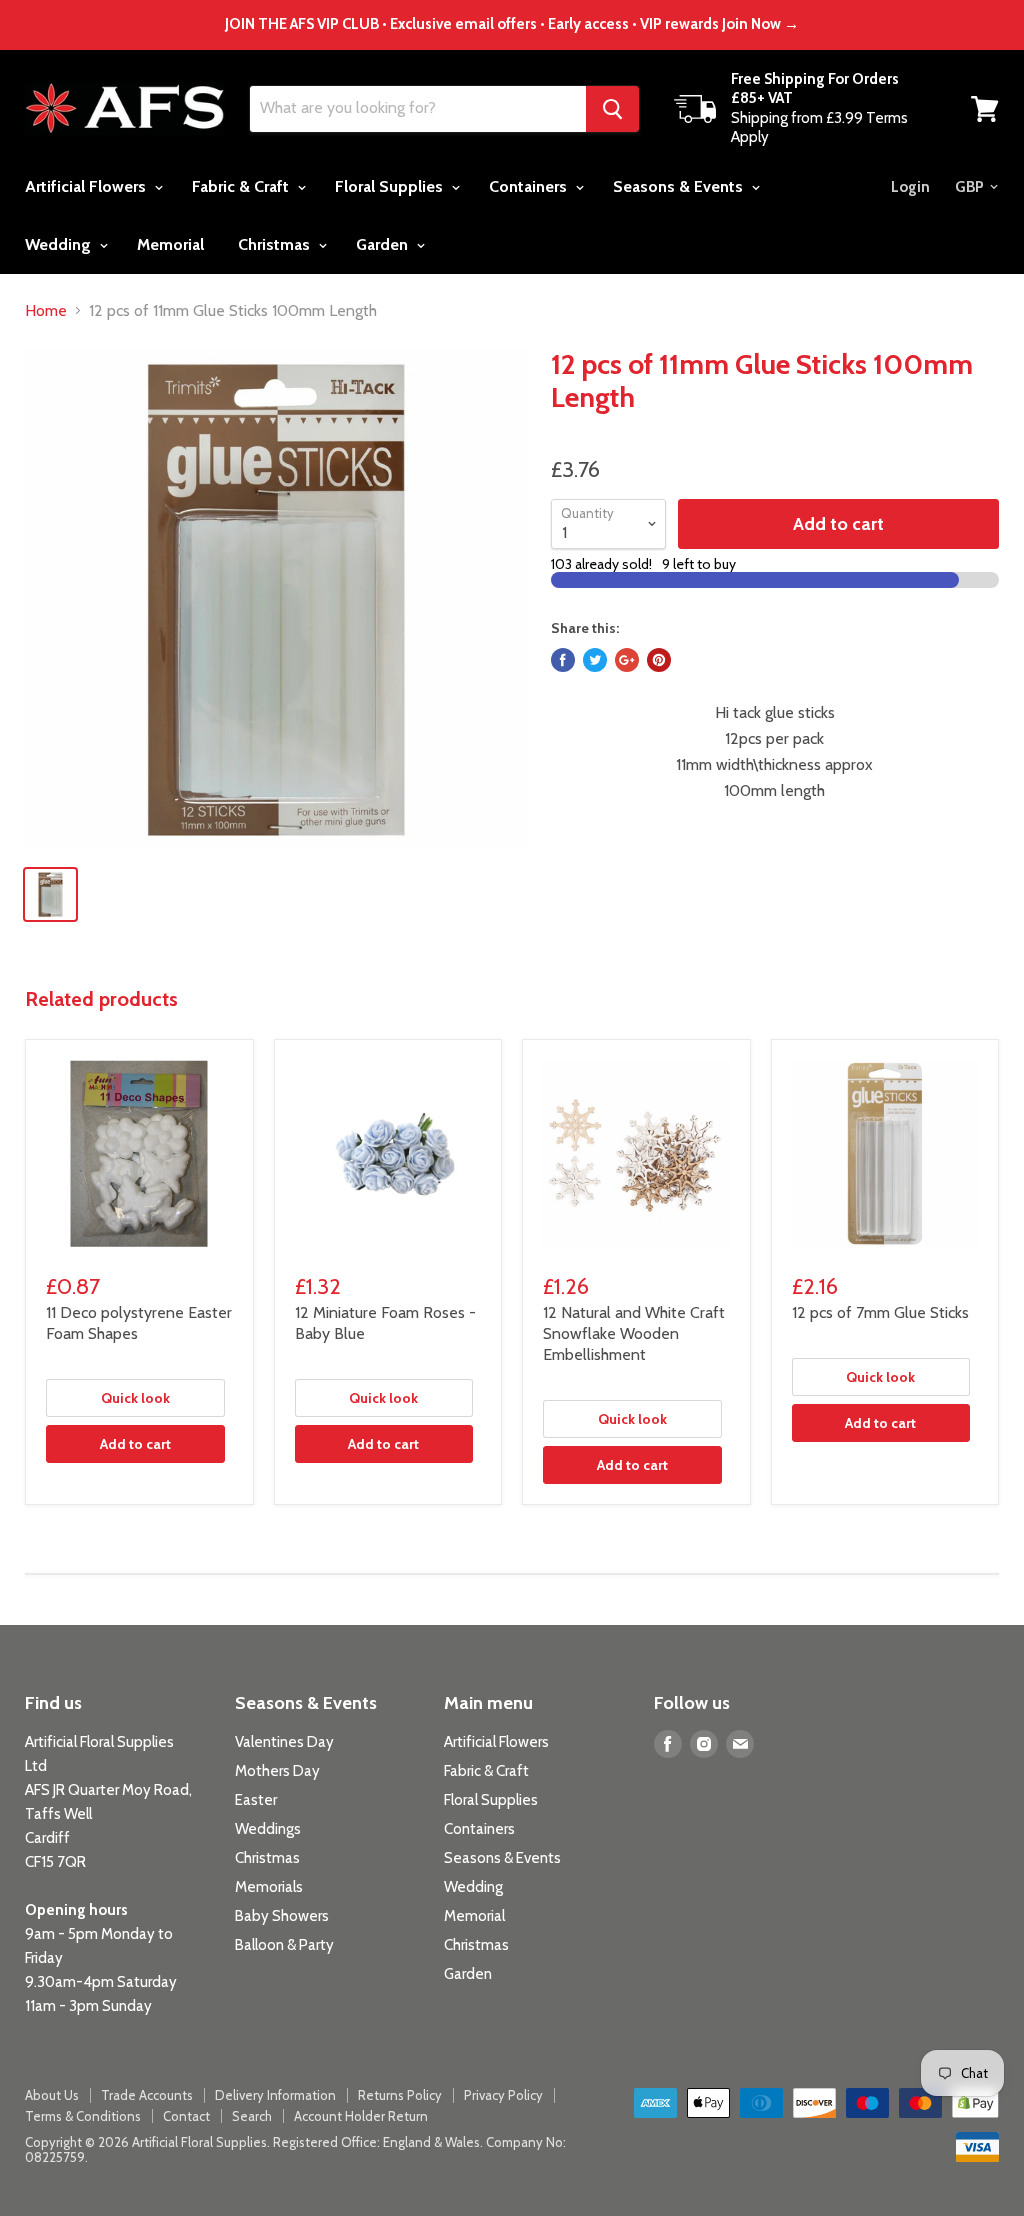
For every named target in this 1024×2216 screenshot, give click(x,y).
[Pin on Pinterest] (659, 660)
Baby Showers (282, 1916)
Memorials (269, 1887)
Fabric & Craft (242, 186)
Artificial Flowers (87, 186)
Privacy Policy (503, 2095)
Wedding (60, 244)
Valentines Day (284, 1742)
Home (46, 311)
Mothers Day (277, 1771)
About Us (52, 2095)
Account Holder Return (361, 2116)
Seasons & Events (680, 186)
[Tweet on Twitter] (595, 660)
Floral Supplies (391, 186)
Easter (256, 1800)
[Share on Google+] (627, 660)
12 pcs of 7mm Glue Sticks (880, 1312)
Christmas (276, 244)
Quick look (135, 1398)
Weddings (268, 1829)
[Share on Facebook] (563, 660)
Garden (384, 244)
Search (252, 2116)
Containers (530, 186)
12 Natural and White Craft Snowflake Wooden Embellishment (634, 1333)
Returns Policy (400, 2095)
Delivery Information (275, 2095)
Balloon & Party (284, 1945)
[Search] (612, 109)
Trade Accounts (147, 2095)
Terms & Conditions (83, 2116)
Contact (186, 2116)
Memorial (170, 244)
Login (910, 187)
